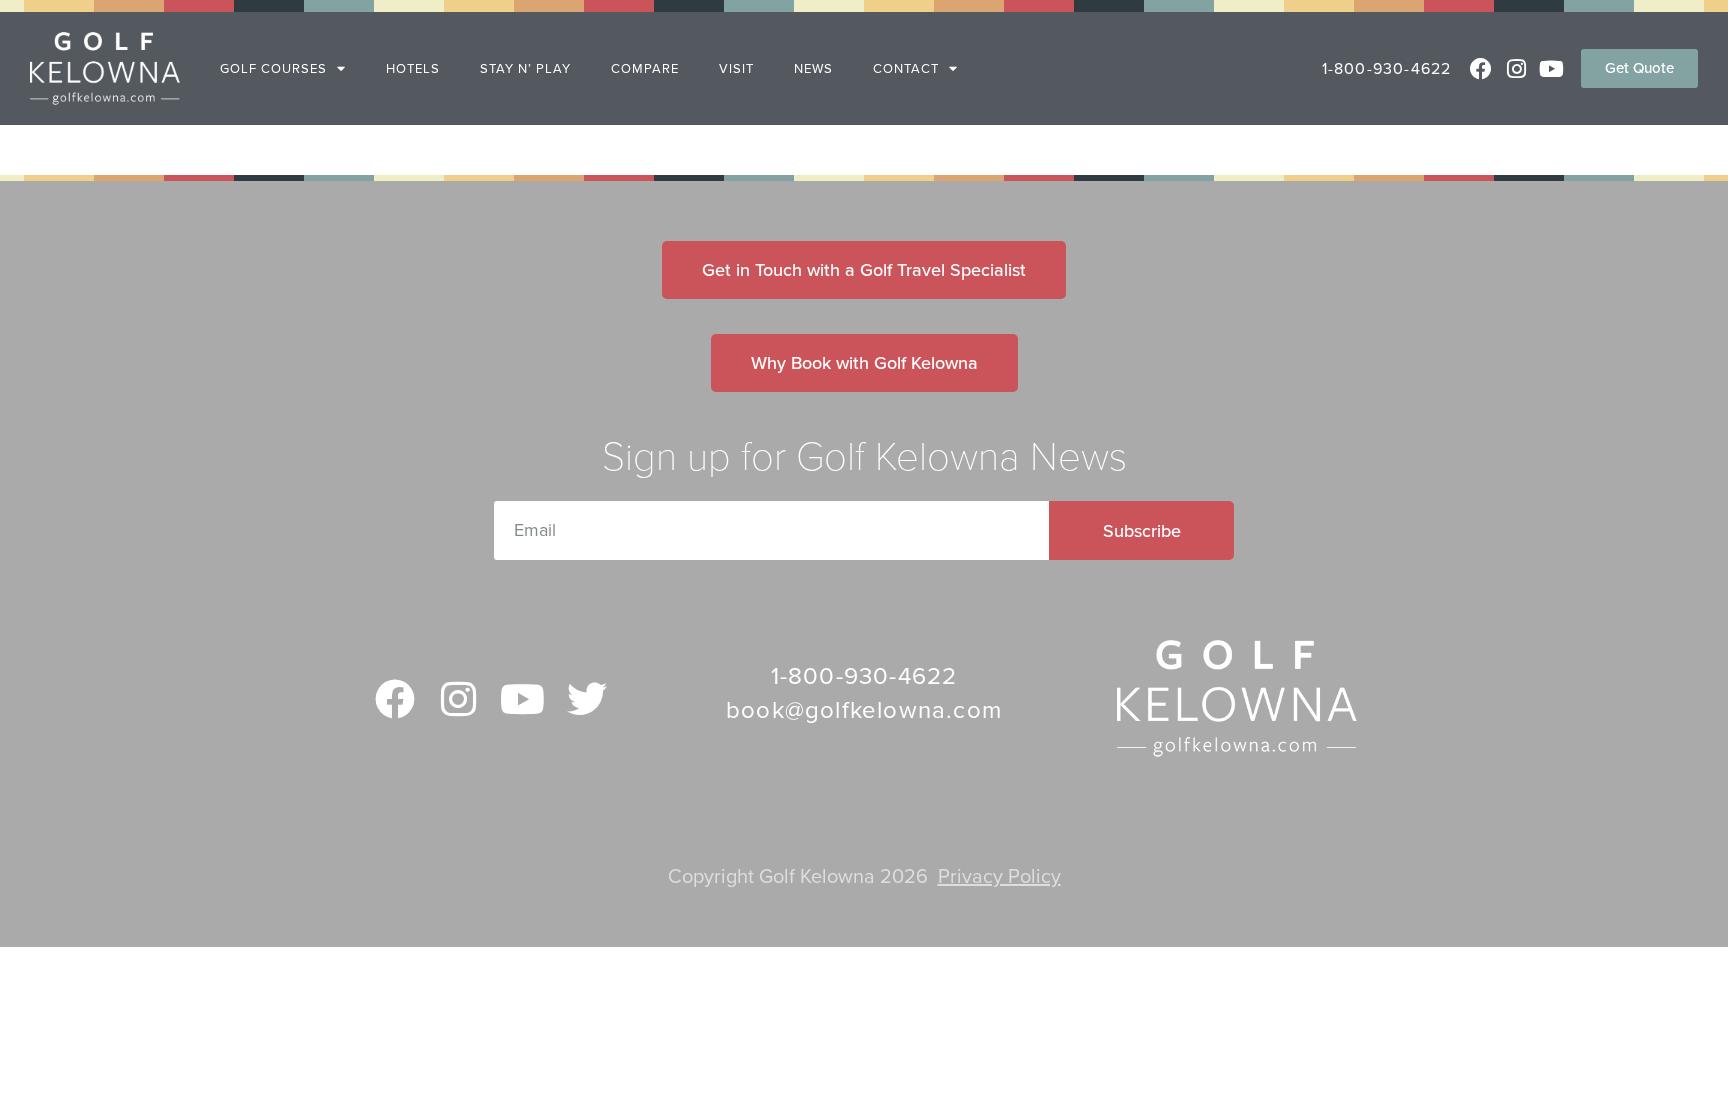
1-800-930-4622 (1387, 69)
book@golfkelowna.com (864, 710)
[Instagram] (1516, 68)
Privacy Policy (999, 877)
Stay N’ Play (525, 69)
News (813, 69)
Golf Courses (273, 69)
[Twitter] (587, 699)
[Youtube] (1551, 68)
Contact (906, 69)
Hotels (413, 69)
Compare (645, 69)
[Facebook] (1480, 68)
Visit (736, 69)
